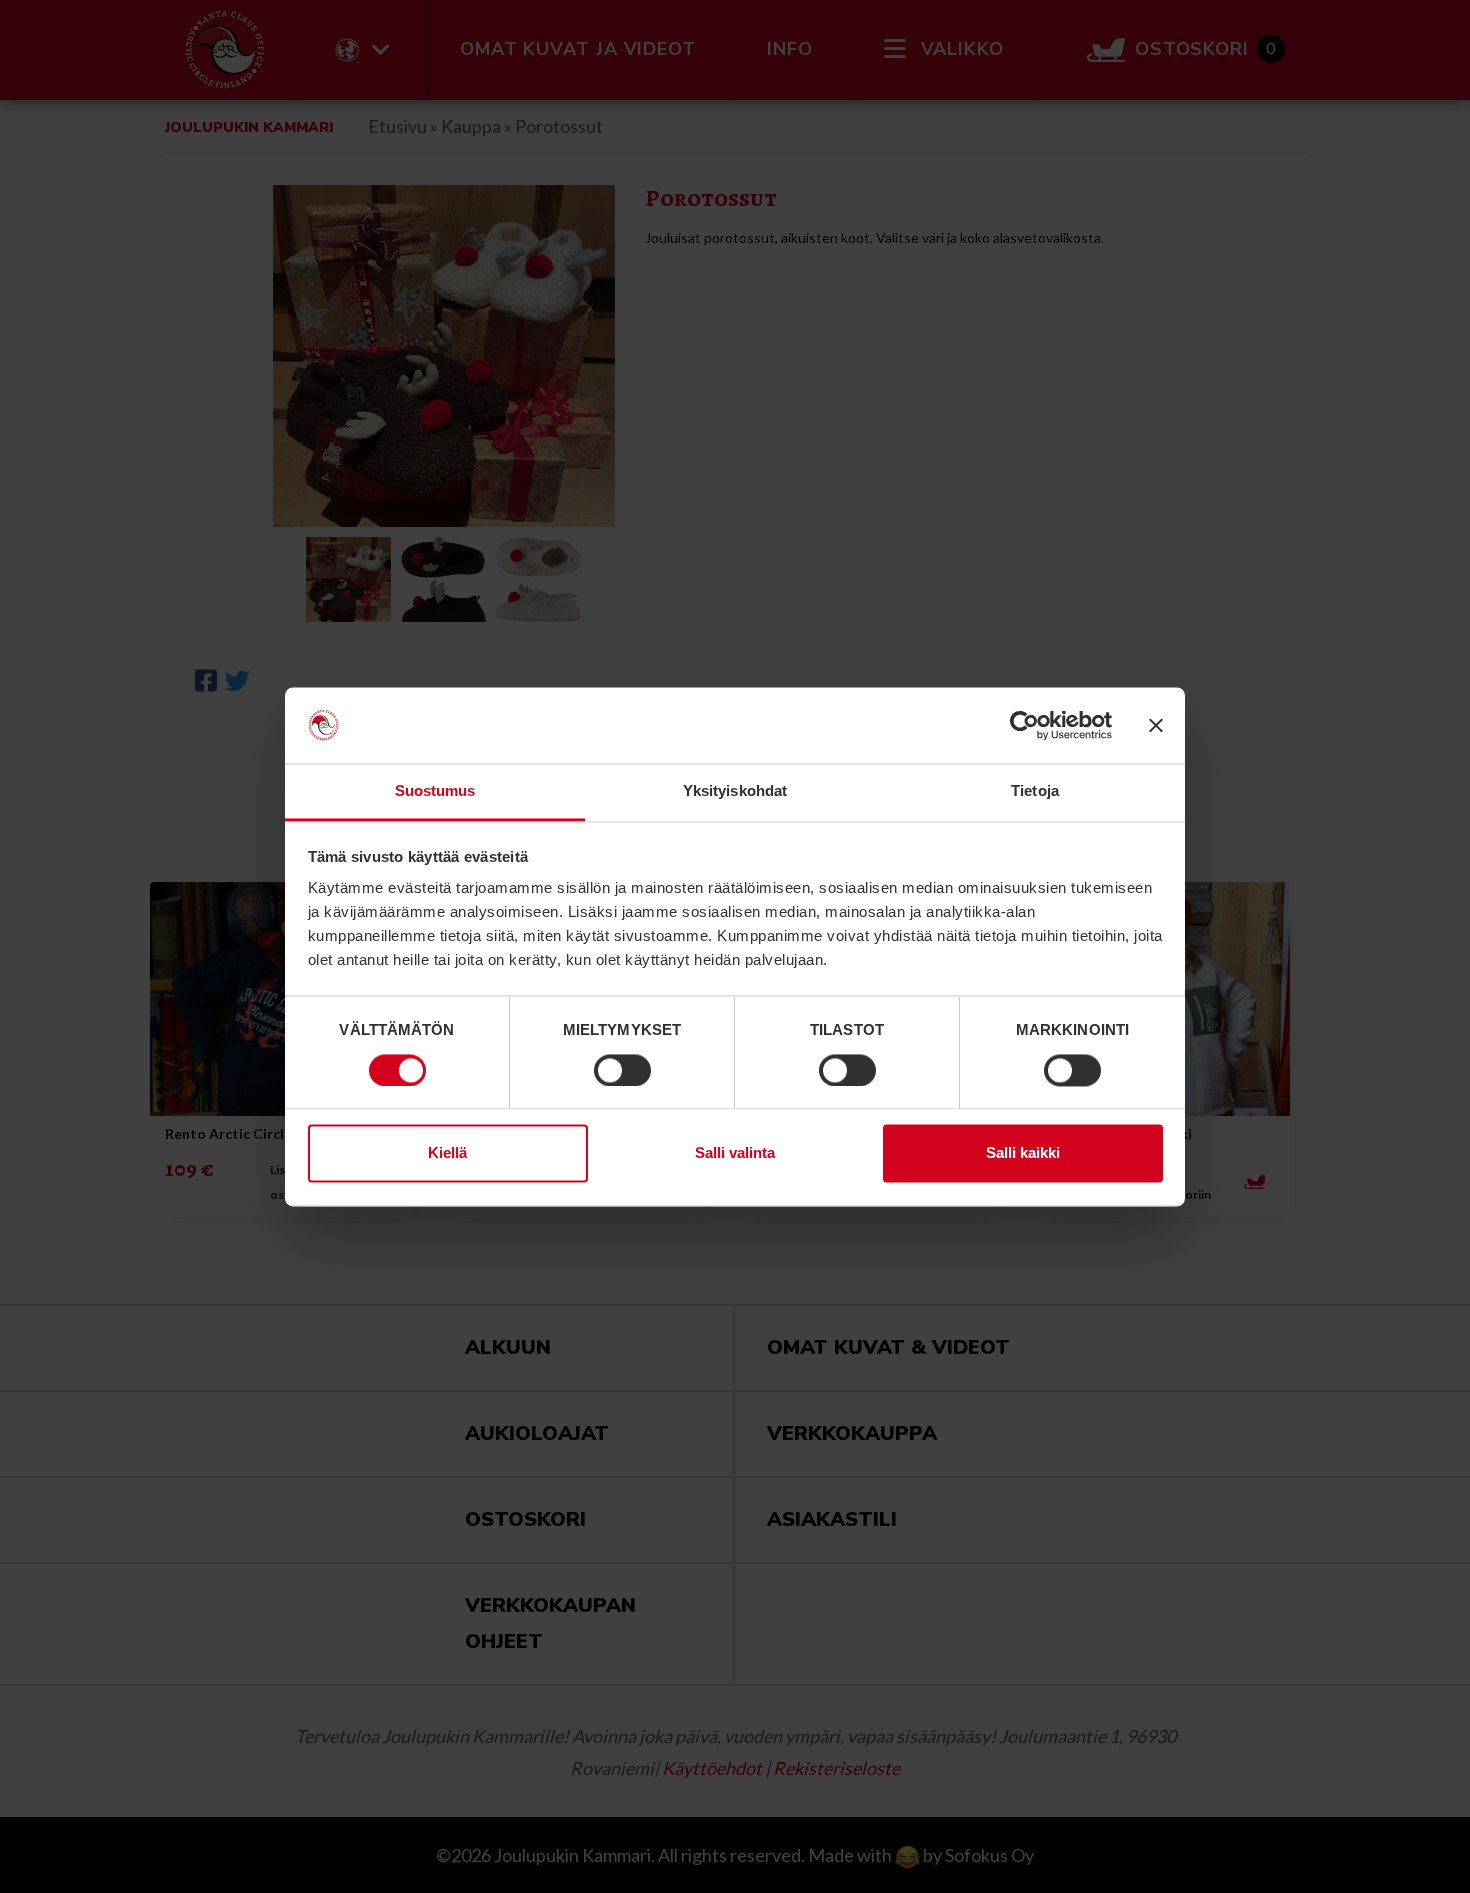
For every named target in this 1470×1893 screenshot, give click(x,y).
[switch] (622, 1070)
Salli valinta (735, 1153)
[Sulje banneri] (1156, 725)
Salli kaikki (1023, 1153)
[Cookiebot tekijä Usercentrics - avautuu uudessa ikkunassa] (1024, 725)
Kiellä (447, 1153)
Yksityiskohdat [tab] (735, 791)
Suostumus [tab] (435, 791)
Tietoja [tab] (1035, 791)
